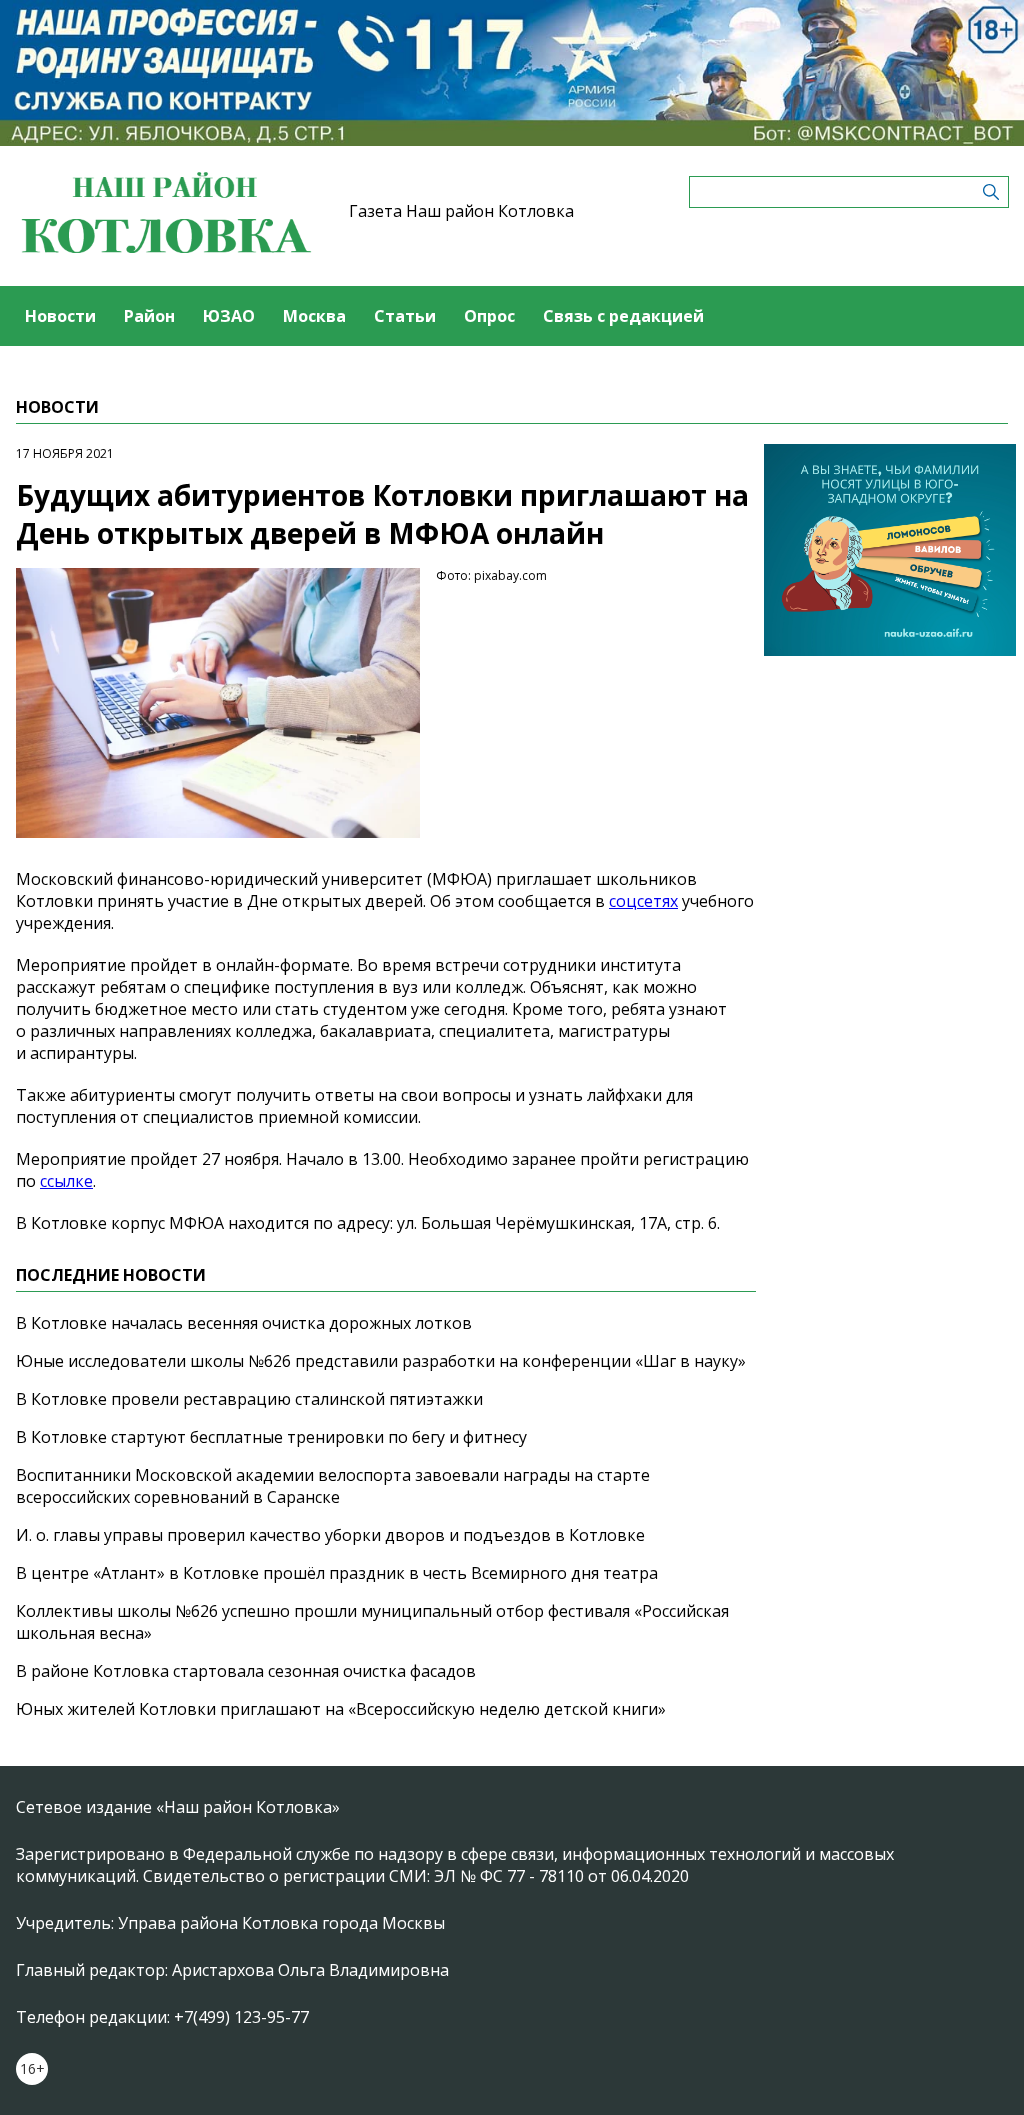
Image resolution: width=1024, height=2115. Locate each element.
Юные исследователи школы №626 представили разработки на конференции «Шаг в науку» (381, 1361)
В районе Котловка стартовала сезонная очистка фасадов (246, 1671)
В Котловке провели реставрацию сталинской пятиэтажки (249, 1399)
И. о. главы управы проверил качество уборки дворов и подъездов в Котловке (330, 1535)
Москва (314, 316)
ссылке (66, 1181)
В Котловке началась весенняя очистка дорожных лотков (244, 1323)
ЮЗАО (229, 316)
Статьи (405, 316)
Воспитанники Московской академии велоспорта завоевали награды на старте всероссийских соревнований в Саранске (333, 1486)
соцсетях (643, 901)
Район (149, 316)
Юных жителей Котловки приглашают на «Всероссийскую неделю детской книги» (341, 1709)
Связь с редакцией (623, 316)
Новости (60, 316)
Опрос (489, 316)
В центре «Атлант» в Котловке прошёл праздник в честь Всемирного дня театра (337, 1573)
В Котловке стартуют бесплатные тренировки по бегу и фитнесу (271, 1437)
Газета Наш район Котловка (461, 211)
